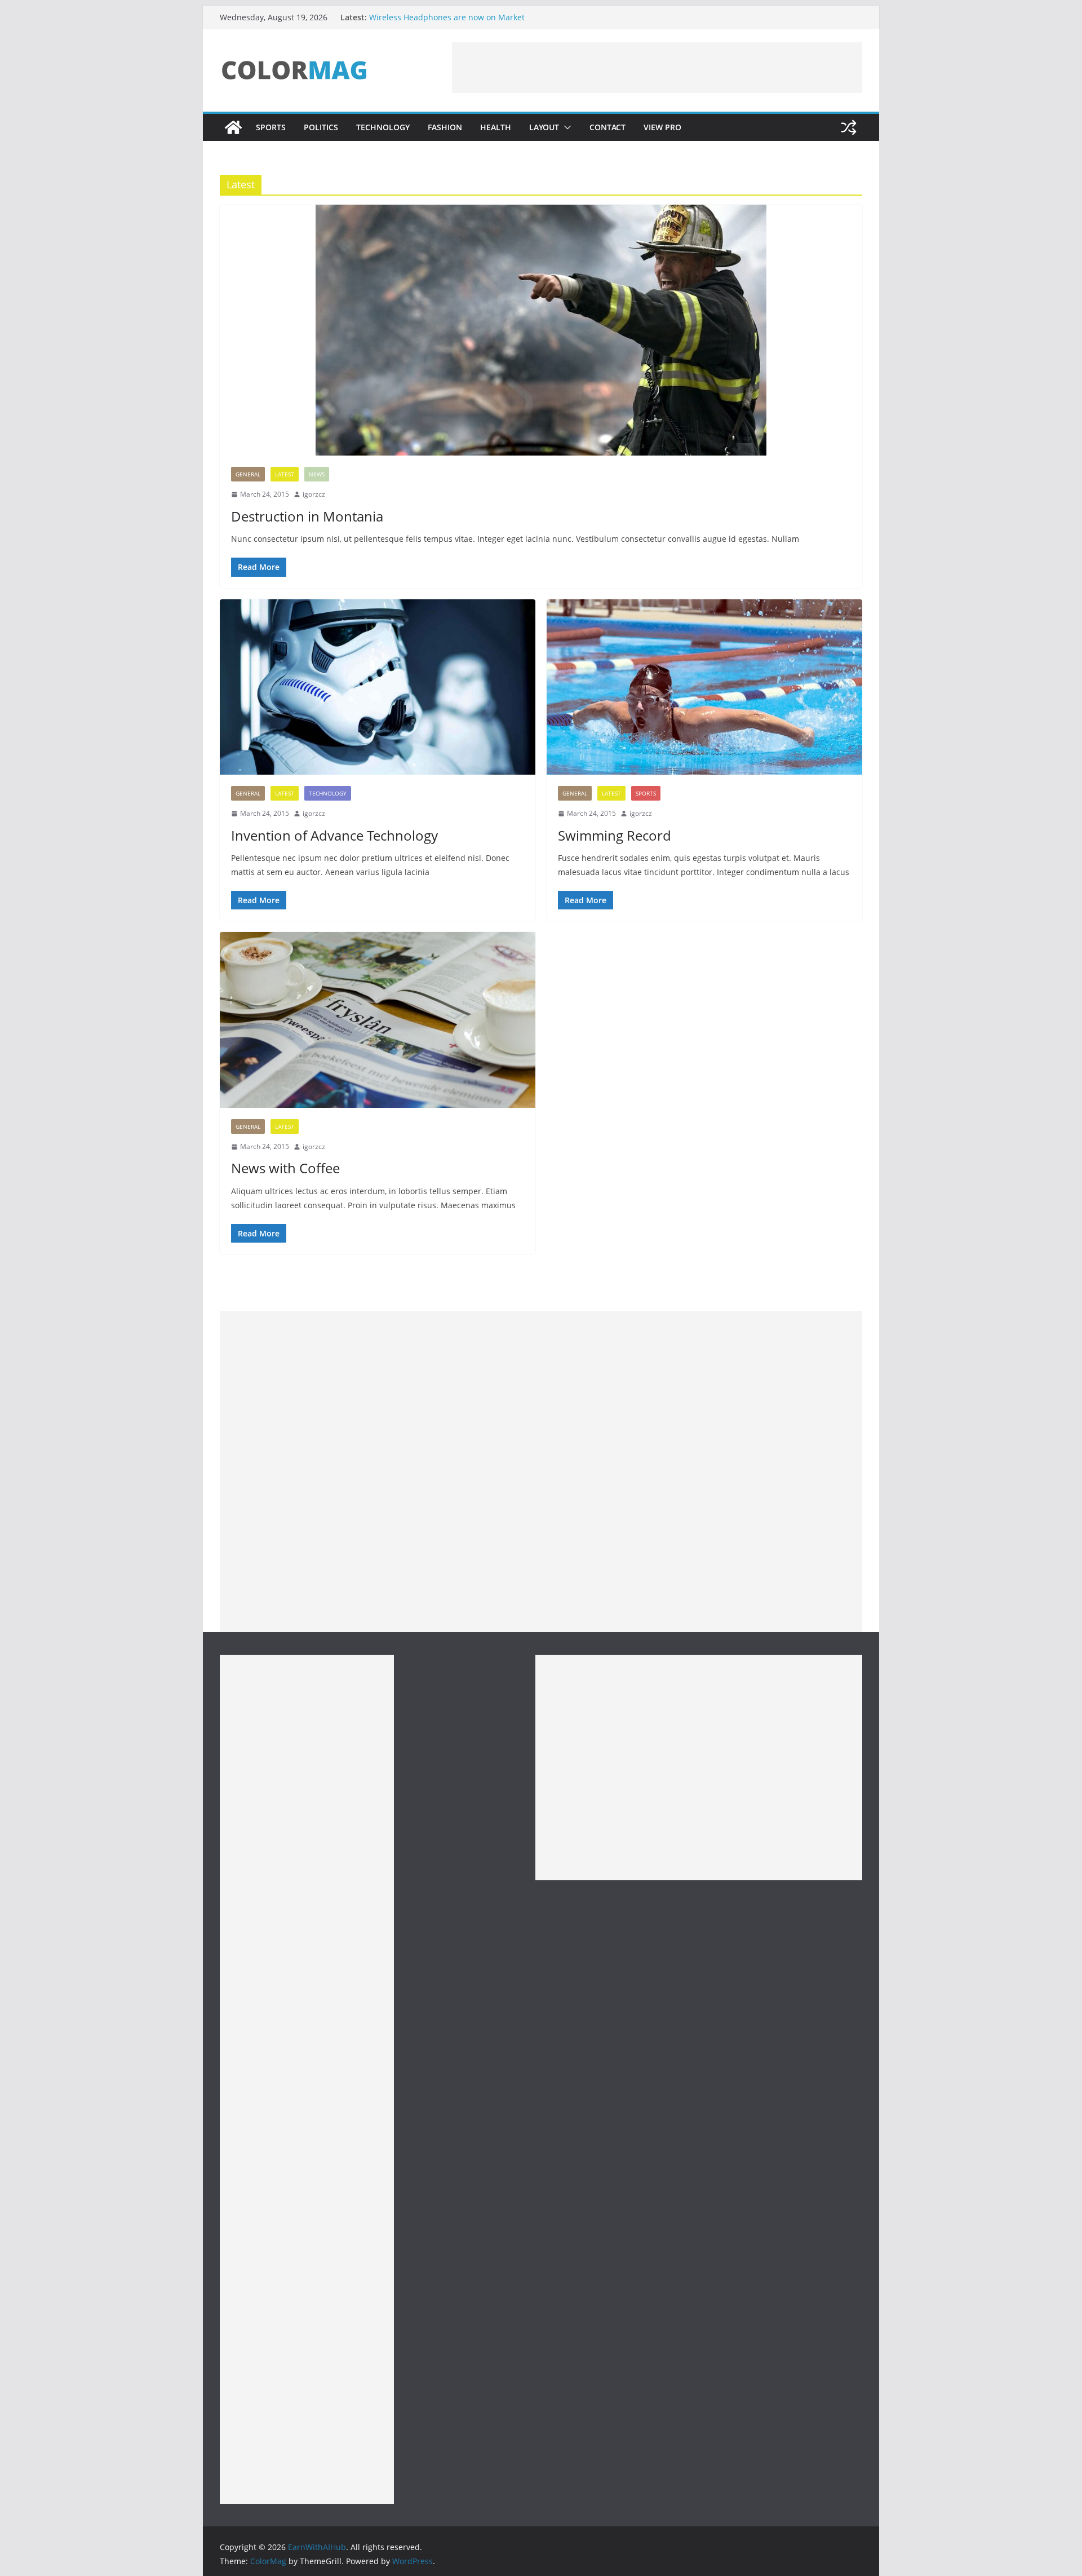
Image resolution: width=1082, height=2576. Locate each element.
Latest (285, 474)
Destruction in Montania (307, 516)
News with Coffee (285, 1168)
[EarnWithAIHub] (233, 127)
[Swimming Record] (704, 687)
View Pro (662, 127)
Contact (607, 127)
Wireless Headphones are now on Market (447, 17)
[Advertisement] (657, 68)
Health (496, 127)
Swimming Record (615, 835)
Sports (271, 127)
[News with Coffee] (378, 1020)
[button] (565, 127)
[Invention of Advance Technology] (378, 687)
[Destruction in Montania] (541, 330)
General (248, 474)
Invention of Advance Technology (334, 835)
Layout (544, 127)
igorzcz (314, 494)
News (317, 474)
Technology (383, 127)
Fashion (445, 127)
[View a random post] (849, 127)
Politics (321, 127)
